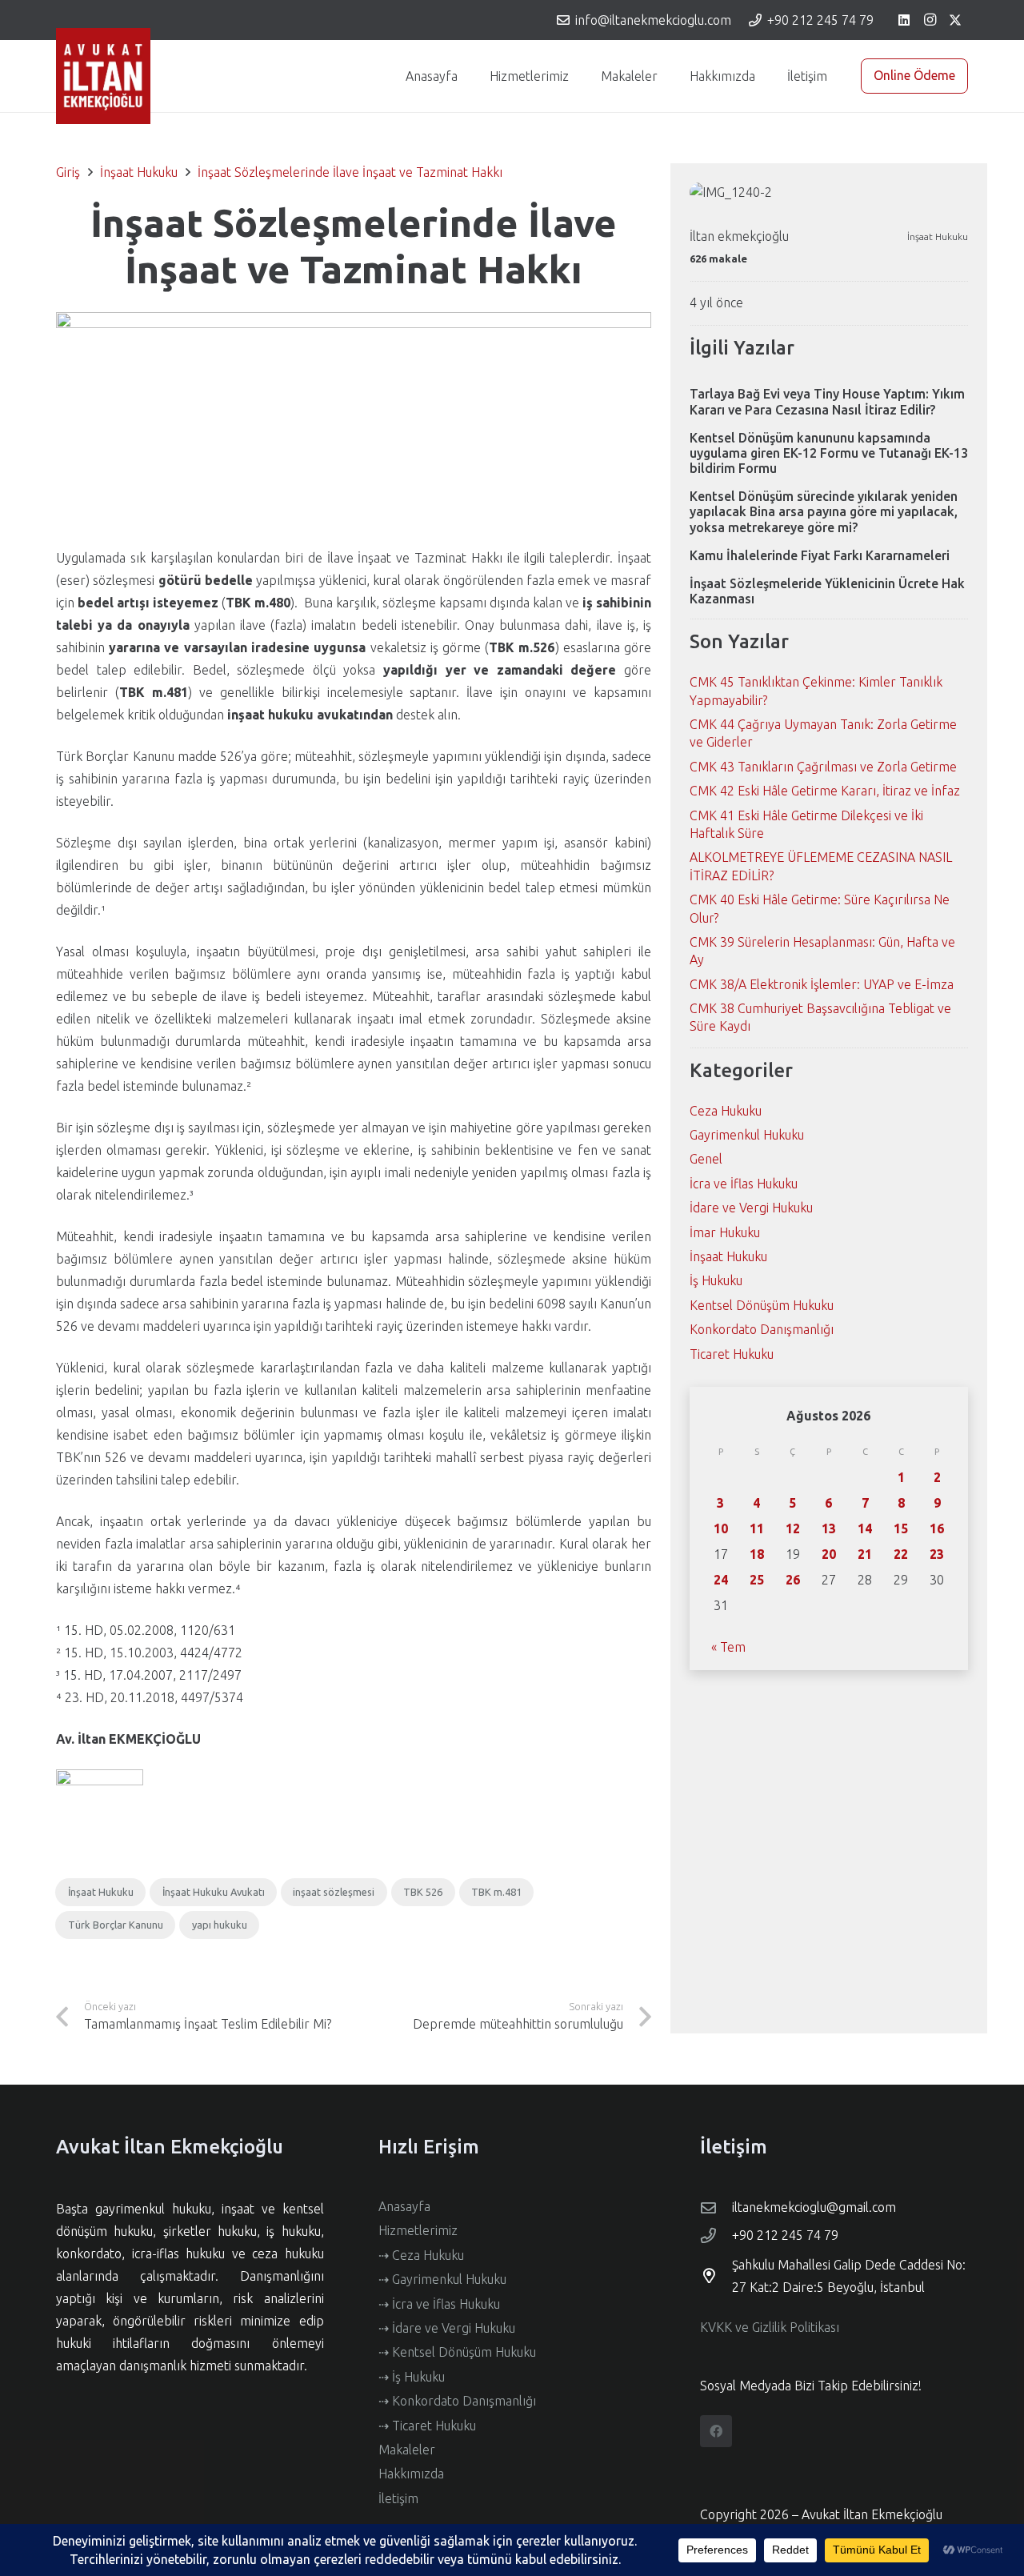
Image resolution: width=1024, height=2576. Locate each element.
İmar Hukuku (725, 1232)
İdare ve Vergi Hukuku (751, 1208)
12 (793, 1528)
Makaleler (407, 2450)
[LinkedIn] (904, 20)
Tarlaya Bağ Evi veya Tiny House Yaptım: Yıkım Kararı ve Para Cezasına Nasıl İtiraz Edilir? (827, 401)
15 (901, 1528)
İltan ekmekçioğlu (739, 236)
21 (865, 1554)
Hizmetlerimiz (418, 2230)
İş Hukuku (716, 1280)
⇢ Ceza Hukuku (421, 2255)
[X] (955, 20)
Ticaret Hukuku (732, 1354)
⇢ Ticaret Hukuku (427, 2426)
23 (937, 1554)
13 (829, 1528)
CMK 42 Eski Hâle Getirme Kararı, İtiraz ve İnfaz (825, 791)
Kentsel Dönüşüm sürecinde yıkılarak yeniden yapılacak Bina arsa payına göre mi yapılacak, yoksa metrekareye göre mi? (824, 511)
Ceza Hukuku (726, 1111)
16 (937, 1528)
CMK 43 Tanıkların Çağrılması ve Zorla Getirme (823, 767)
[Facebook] (716, 2431)
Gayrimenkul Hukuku (747, 1135)
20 (829, 1554)
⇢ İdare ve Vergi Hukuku (447, 2328)
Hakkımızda (411, 2474)
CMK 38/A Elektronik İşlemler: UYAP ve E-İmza (822, 984)
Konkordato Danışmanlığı (762, 1329)
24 (721, 1580)
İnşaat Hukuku (938, 236)
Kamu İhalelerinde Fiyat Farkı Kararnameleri (820, 555)
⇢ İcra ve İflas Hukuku (439, 2304)
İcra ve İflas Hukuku (744, 1184)
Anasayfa (404, 2206)
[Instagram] (930, 20)
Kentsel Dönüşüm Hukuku (762, 1305)
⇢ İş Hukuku (412, 2377)
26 (793, 1580)
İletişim (398, 2498)
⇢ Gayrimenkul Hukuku (442, 2279)
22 (901, 1554)
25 (757, 1580)
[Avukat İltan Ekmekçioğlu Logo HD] (103, 76)
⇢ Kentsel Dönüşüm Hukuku (457, 2352)
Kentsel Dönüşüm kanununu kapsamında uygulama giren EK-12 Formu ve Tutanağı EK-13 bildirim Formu (829, 453)
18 (757, 1554)
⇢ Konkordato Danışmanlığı (457, 2401)
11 (757, 1528)
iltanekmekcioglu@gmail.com (814, 2207)
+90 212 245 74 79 (785, 2235)
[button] (577, 76)
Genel (706, 1159)
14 (865, 1528)
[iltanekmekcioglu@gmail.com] (716, 2207)
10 (721, 1528)
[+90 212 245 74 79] (716, 2235)
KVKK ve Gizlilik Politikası (770, 2327)
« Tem (728, 1647)
